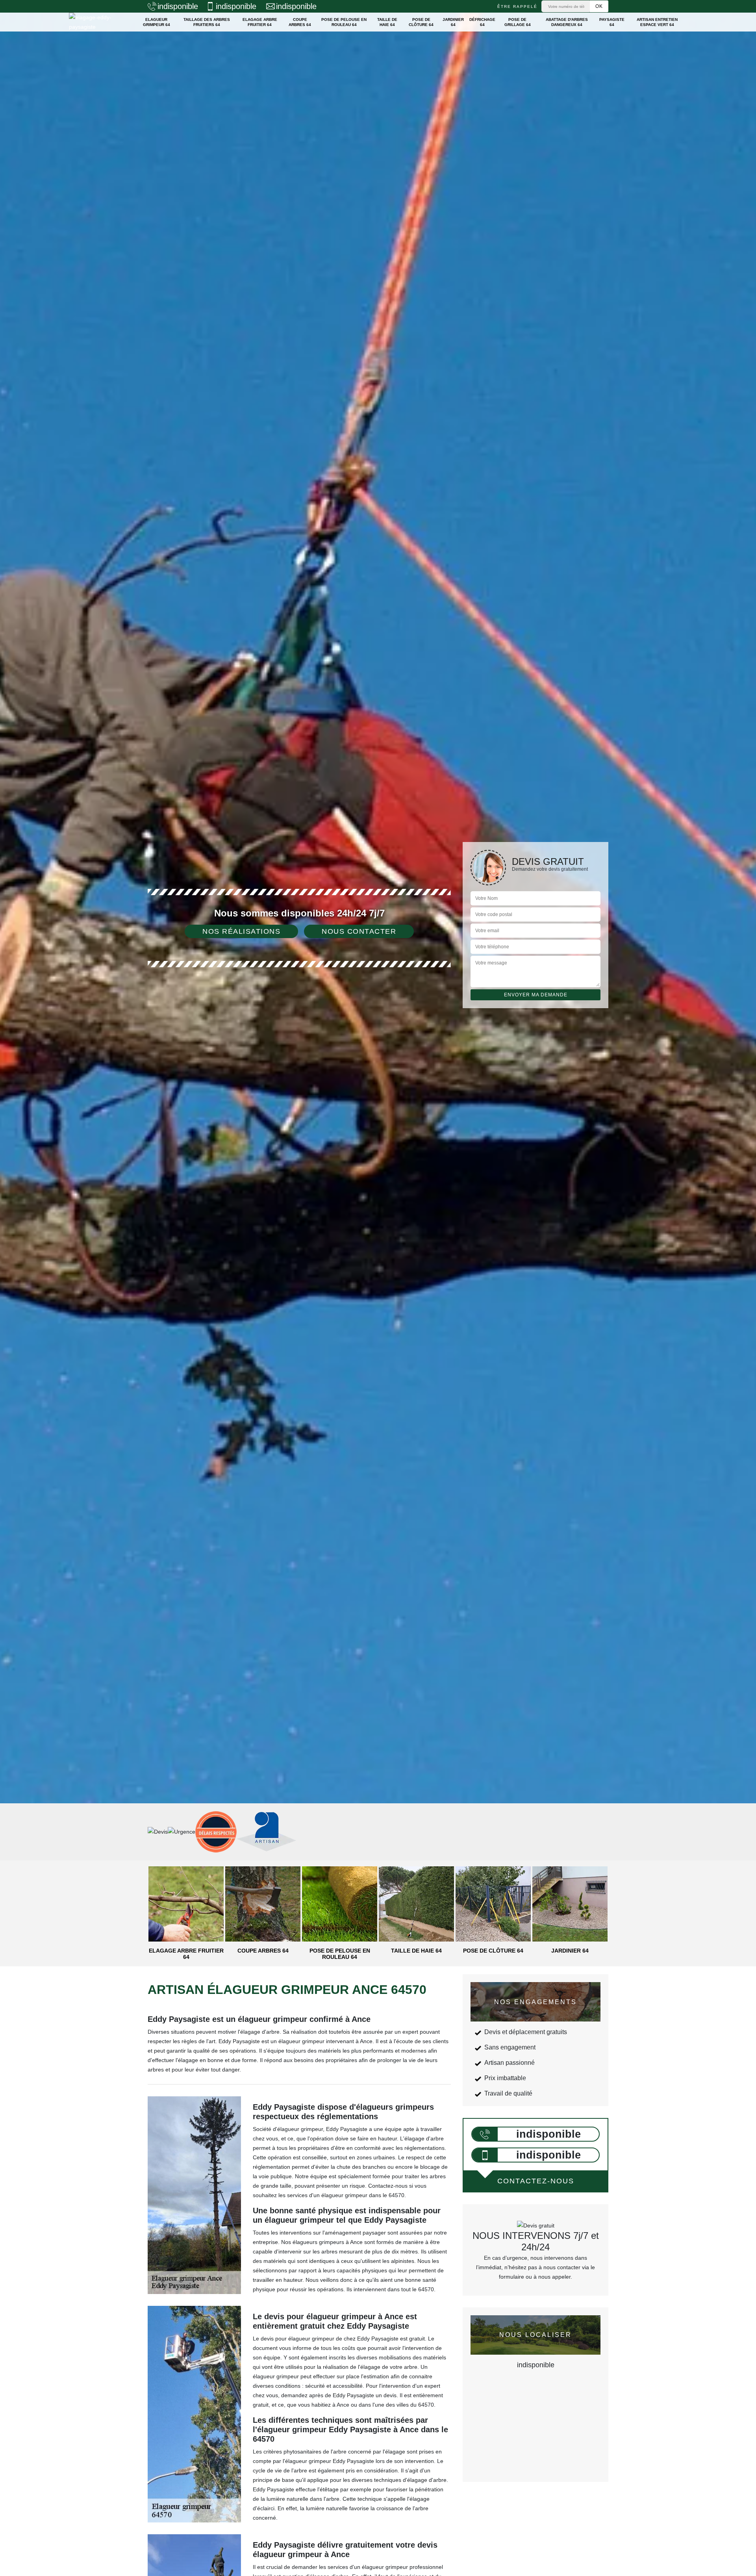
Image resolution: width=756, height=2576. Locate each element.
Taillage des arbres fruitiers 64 (207, 22)
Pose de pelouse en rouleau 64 (344, 22)
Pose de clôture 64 (421, 22)
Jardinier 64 (453, 22)
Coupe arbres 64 (300, 22)
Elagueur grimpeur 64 (157, 22)
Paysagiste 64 (612, 22)
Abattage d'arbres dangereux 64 (567, 22)
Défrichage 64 (482, 22)
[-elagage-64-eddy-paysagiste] (97, 22)
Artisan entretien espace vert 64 (657, 22)
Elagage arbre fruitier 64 (260, 22)
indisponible (178, 6)
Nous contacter (359, 931)
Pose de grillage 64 (518, 22)
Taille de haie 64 (387, 22)
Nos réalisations (241, 931)
